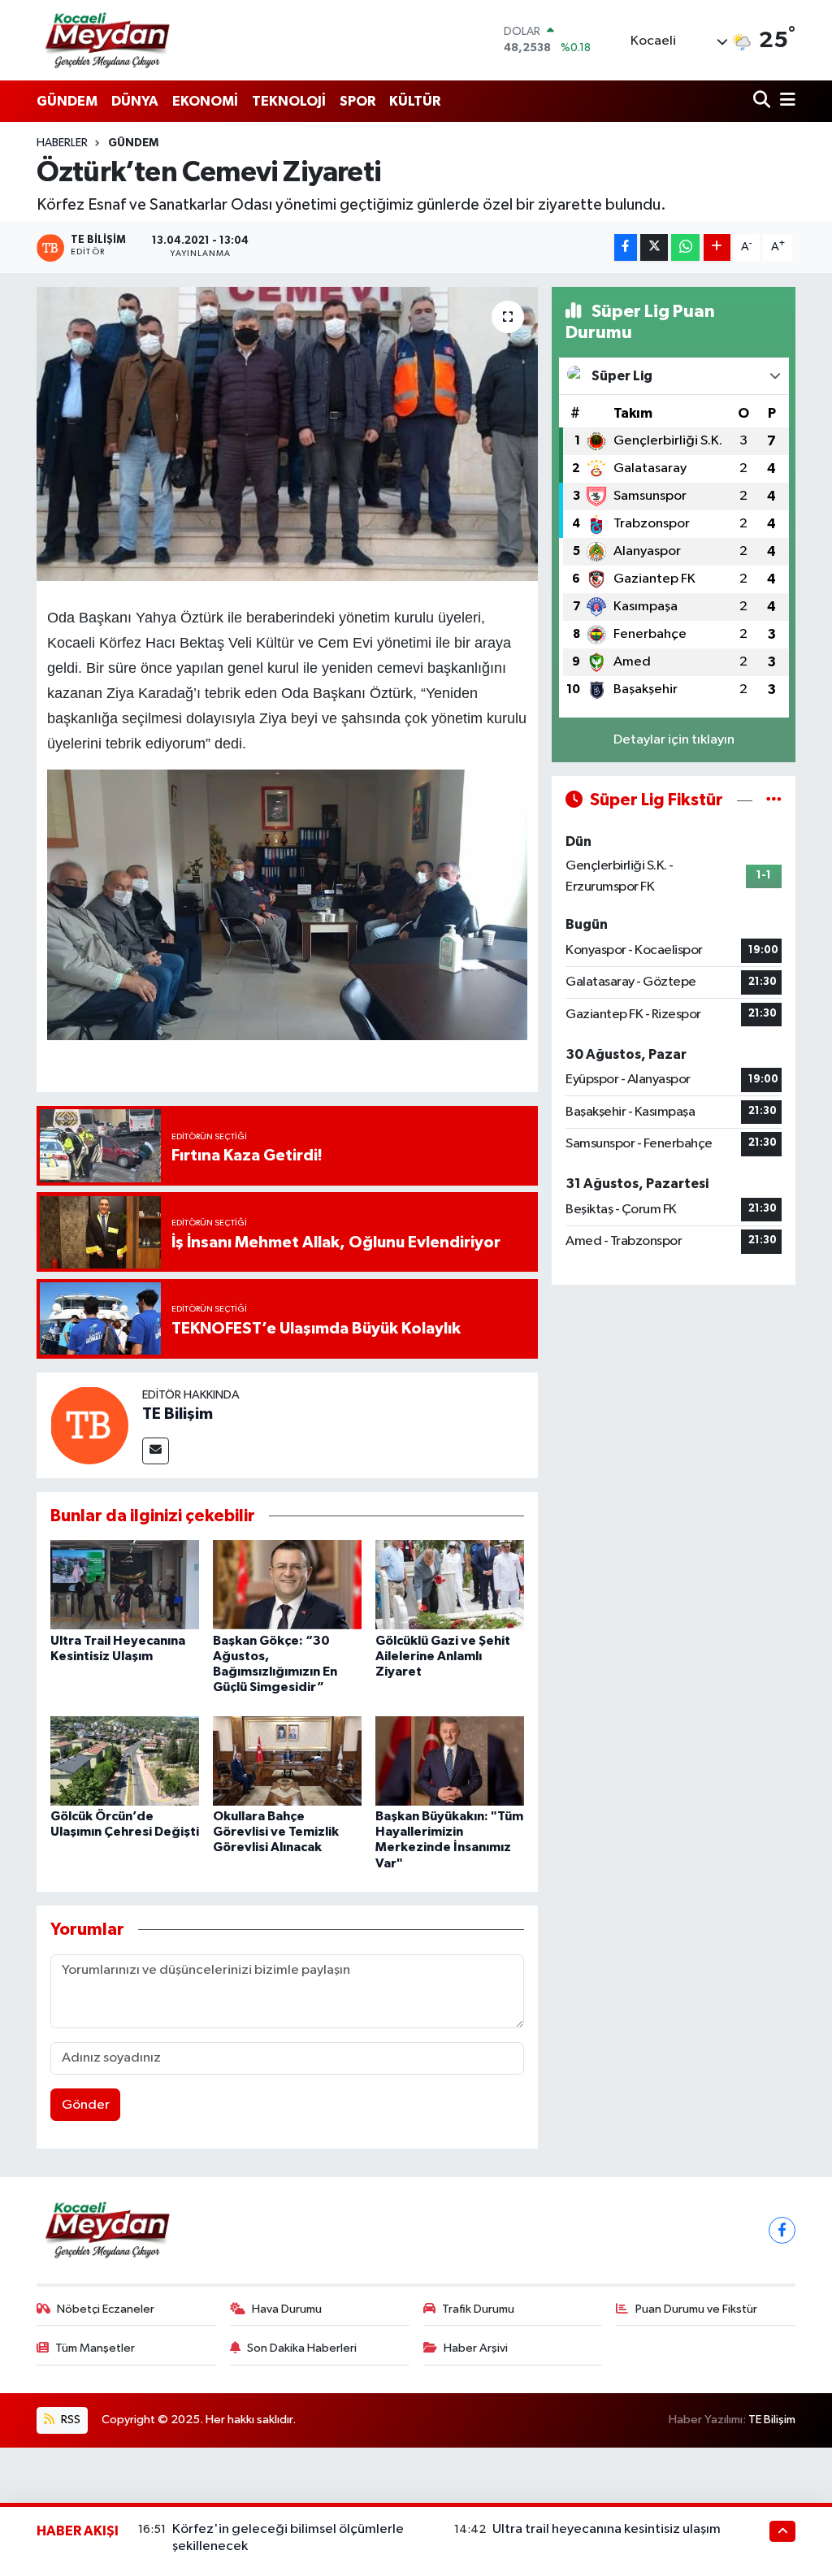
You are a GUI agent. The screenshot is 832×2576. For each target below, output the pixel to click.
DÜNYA (135, 101)
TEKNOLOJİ (289, 101)
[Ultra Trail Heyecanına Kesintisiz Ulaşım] (125, 1584)
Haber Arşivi (476, 2348)
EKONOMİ (205, 101)
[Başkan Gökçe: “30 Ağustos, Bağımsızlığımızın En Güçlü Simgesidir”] (287, 1584)
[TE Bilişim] (89, 1425)
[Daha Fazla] (717, 247)
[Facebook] (782, 2230)
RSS (69, 2420)
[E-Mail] (156, 1451)
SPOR (357, 101)
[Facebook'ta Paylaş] (626, 247)
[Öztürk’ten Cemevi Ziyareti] (287, 434)
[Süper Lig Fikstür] (774, 800)
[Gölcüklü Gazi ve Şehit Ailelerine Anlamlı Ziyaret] (450, 1584)
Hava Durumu (287, 2309)
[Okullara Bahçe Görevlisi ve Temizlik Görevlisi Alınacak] (287, 1761)
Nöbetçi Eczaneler (106, 2309)
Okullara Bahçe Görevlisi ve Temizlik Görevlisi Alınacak (276, 1832)
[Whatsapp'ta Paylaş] (685, 247)
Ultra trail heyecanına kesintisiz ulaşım (607, 2529)
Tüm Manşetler (95, 2348)
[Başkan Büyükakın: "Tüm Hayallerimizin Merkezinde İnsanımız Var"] (450, 1761)
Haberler (62, 143)
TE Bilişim (178, 1414)
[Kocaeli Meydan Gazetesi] (108, 40)
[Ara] (763, 101)
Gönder (86, 2105)
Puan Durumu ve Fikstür (696, 2309)
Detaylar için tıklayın (674, 740)
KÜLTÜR (415, 101)
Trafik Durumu (478, 2309)
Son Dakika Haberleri (302, 2348)
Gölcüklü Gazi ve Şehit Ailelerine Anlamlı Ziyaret (443, 1656)
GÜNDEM (67, 101)
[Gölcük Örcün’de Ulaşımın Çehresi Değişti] (125, 1761)
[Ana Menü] (785, 101)
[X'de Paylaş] (654, 247)
